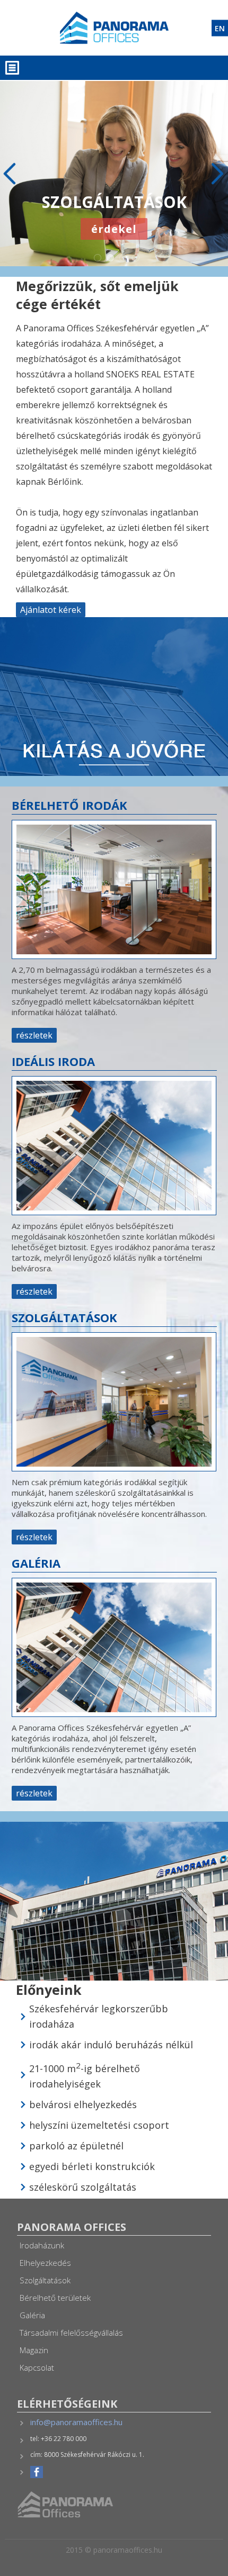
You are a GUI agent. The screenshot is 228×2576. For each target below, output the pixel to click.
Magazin (34, 2350)
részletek (34, 1035)
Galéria (32, 2315)
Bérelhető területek (55, 2298)
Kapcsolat (37, 2367)
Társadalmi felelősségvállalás (71, 2333)
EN (220, 28)
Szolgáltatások (45, 2280)
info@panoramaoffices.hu (76, 2422)
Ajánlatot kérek (51, 610)
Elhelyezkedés (45, 2263)
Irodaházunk (42, 2245)
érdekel (114, 252)
